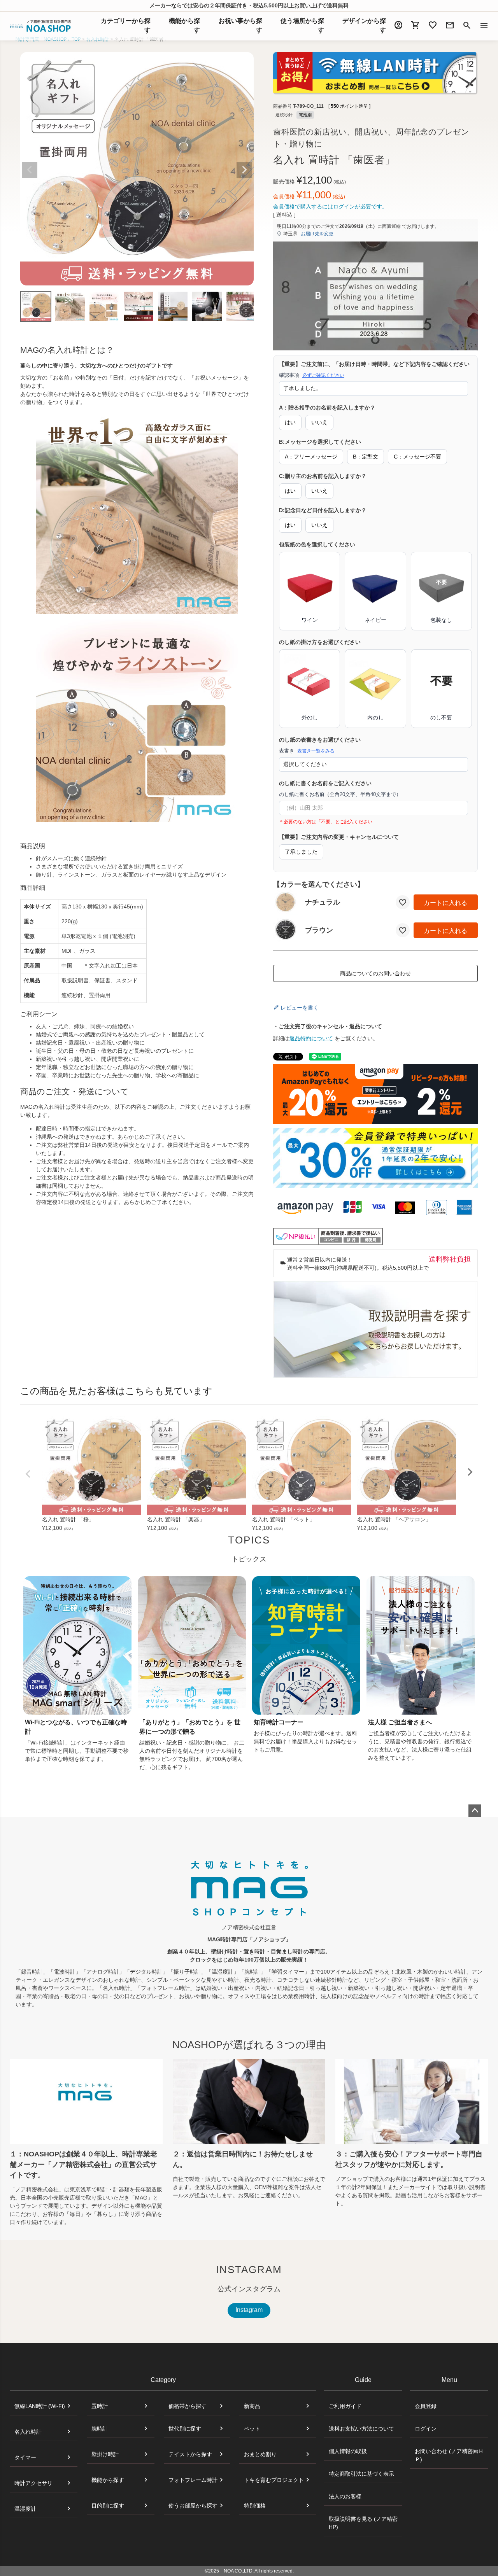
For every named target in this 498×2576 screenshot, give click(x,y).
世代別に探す (185, 2429)
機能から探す (108, 2480)
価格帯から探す (188, 2406)
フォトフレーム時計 (193, 2480)
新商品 (252, 2406)
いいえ (319, 422)
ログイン (426, 2429)
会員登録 (426, 2406)
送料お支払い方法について (361, 2429)
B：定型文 (366, 457)
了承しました (301, 852)
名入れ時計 (28, 2432)
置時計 (100, 2406)
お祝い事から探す (240, 25)
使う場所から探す (302, 25)
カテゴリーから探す (126, 25)
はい (290, 422)
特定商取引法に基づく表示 (361, 2474)
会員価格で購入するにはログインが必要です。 (330, 206)
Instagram (249, 2310)
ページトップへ (475, 1811)
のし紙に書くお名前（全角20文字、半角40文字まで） (340, 794)
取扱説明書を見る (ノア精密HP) (363, 2523)
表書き (307, 751)
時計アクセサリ (33, 2483)
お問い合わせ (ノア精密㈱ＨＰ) (449, 2455)
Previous (30, 170)
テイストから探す (190, 2454)
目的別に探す (108, 2506)
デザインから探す (364, 25)
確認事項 (312, 375)
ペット (252, 2429)
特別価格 (255, 2506)
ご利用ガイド (345, 2406)
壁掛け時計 (105, 2454)
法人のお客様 (345, 2496)
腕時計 (100, 2429)
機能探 (184, 25)
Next (244, 170)
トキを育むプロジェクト (274, 2480)
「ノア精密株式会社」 (37, 2189)
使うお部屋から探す (193, 2506)
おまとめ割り (260, 2454)
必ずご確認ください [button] (323, 375)
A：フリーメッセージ (311, 457)
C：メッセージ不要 (417, 457)
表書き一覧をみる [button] (316, 751)
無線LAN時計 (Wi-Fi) (40, 2406)
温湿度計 (25, 2509)
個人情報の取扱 (348, 2451)
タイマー (25, 2457)
